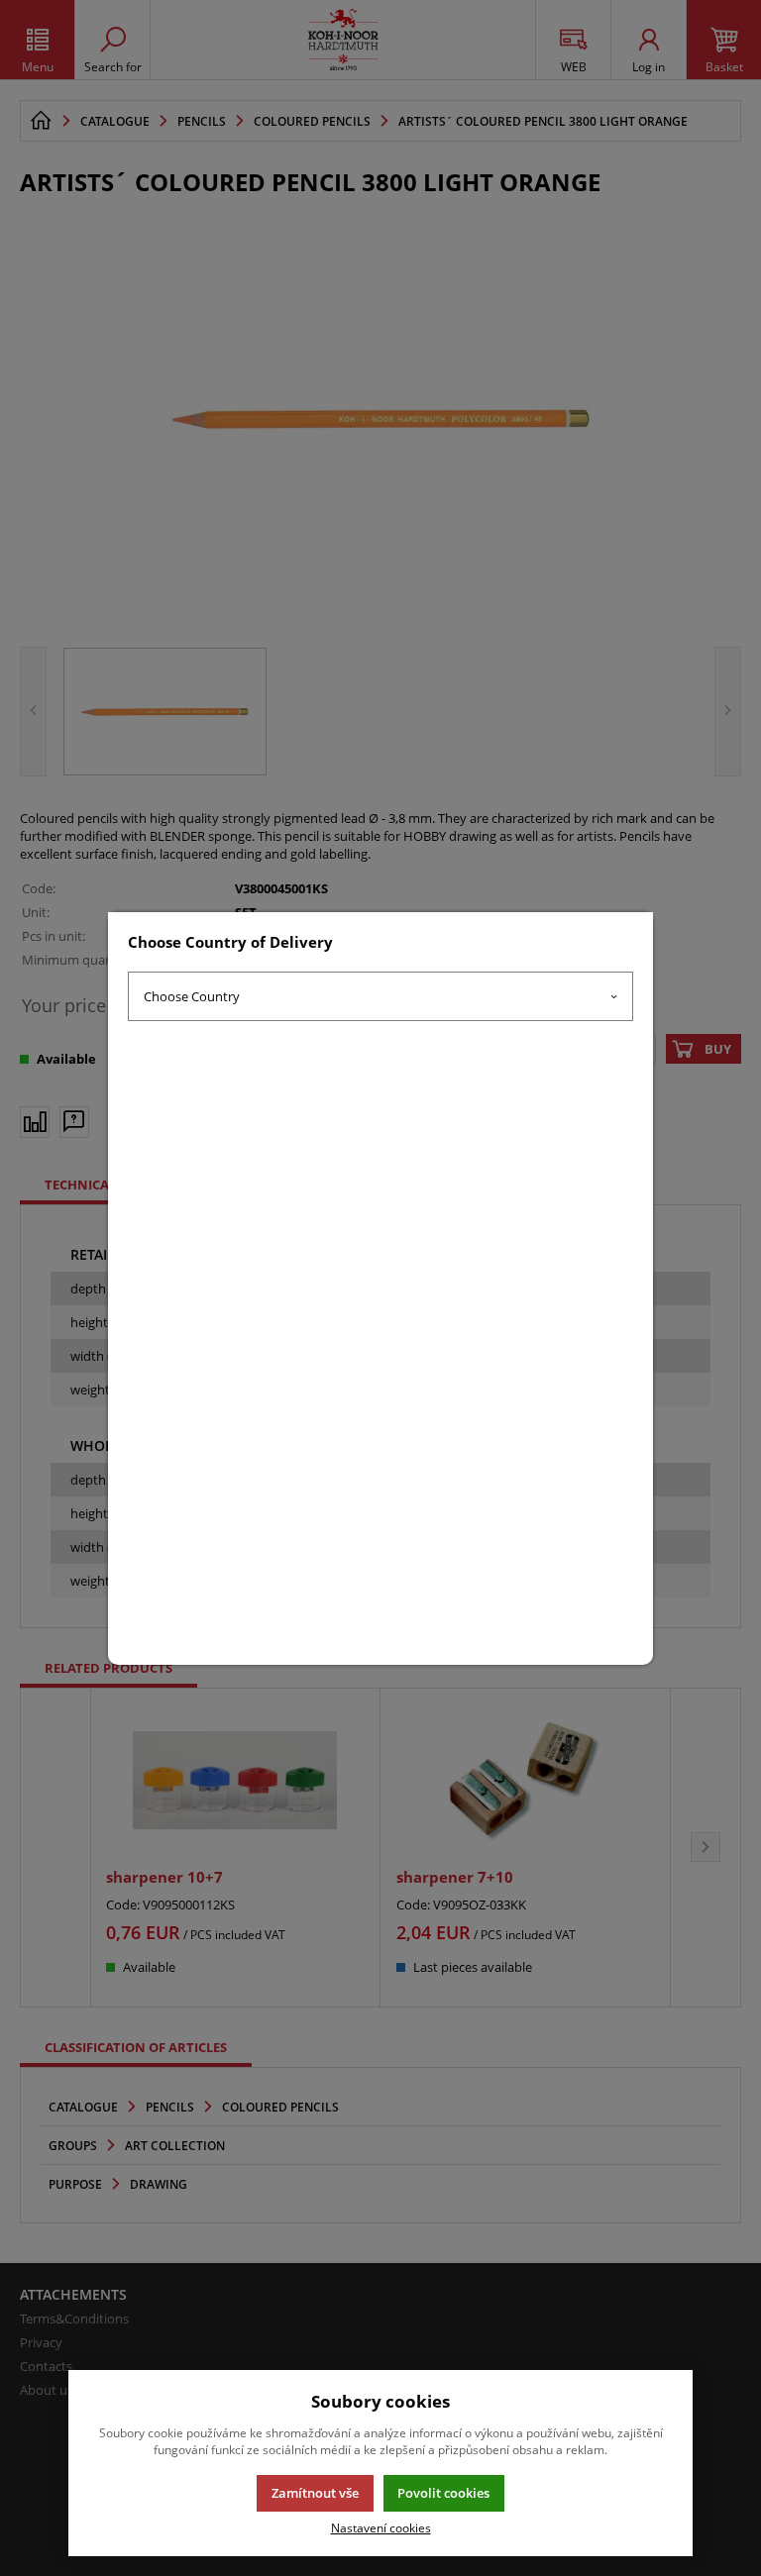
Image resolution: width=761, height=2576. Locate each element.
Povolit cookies (443, 2493)
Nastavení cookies (381, 2527)
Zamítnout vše (315, 2493)
